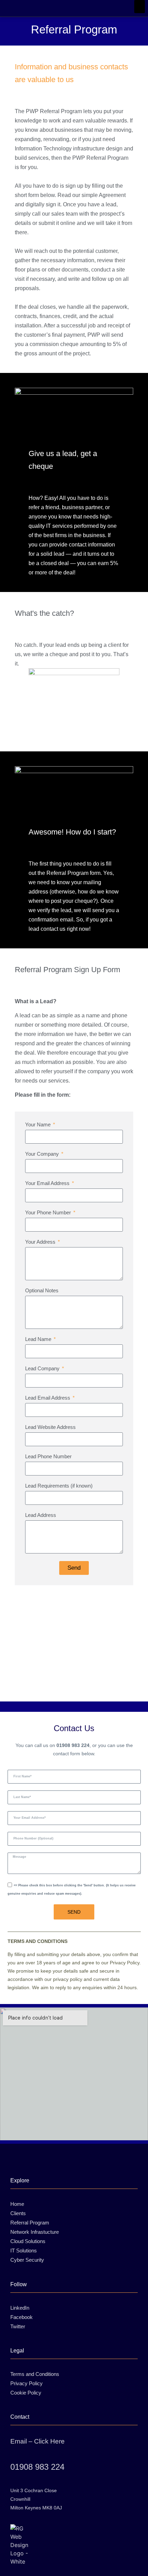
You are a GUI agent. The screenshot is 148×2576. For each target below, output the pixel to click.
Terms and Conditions (35, 2374)
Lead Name (39, 1339)
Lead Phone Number (48, 1457)
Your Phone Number (49, 1213)
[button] (140, 7)
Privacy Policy (27, 2383)
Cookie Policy (26, 2393)
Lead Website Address (50, 1427)
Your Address (41, 1242)
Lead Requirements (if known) (59, 1486)
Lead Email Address (48, 1398)
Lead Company (43, 1369)
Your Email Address (48, 1183)
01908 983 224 (37, 2467)
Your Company (43, 1154)
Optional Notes (42, 1291)
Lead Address (41, 1515)
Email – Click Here (38, 2441)
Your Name (39, 1125)
